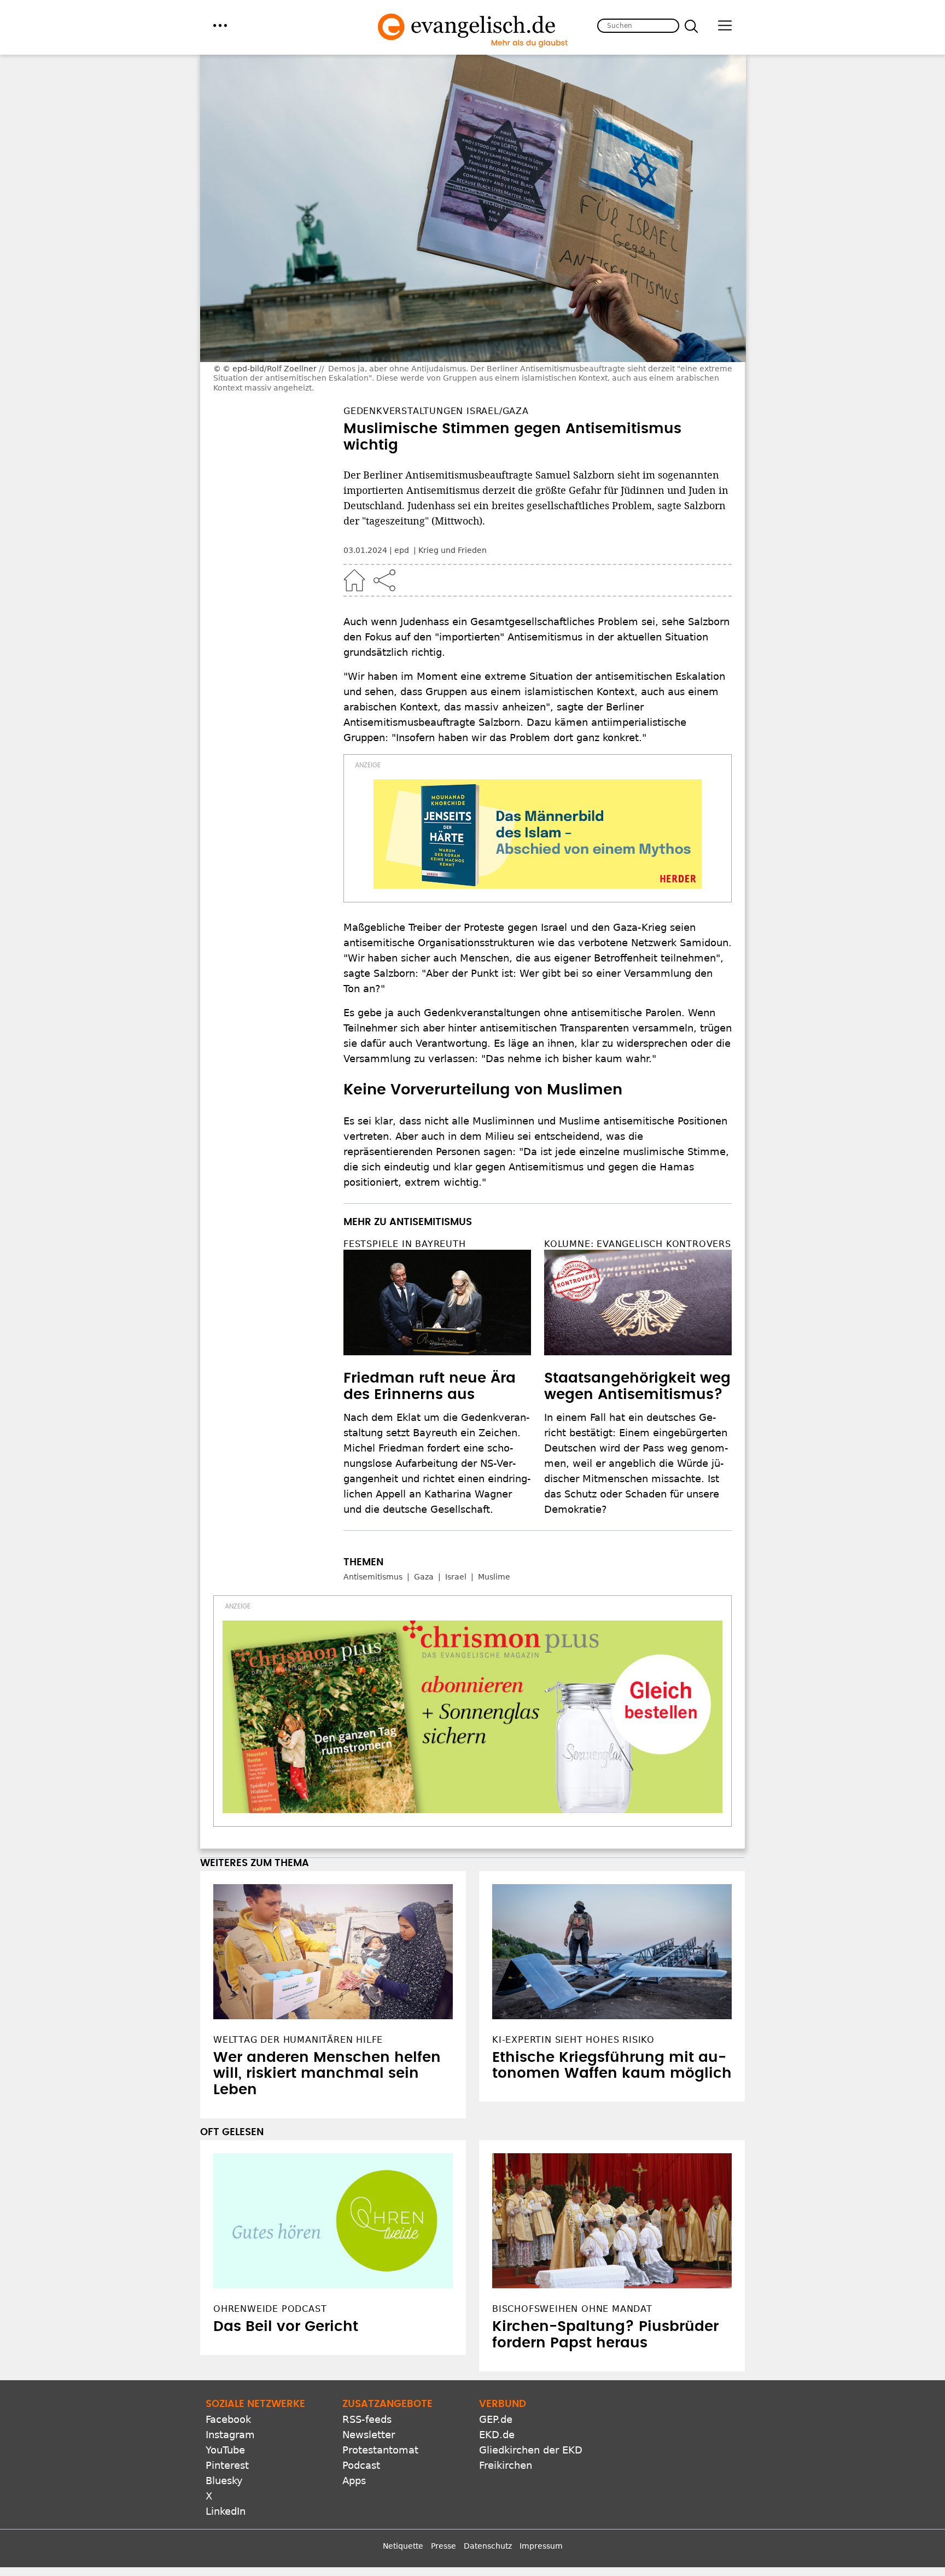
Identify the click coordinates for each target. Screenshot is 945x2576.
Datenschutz (488, 2546)
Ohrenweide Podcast (270, 2309)
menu (220, 25)
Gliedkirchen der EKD (531, 2450)
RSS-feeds (367, 2419)
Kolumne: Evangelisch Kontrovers (638, 1244)
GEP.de (496, 2419)
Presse (444, 2546)
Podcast (361, 2465)
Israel (456, 1577)
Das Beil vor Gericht (286, 2327)
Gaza (424, 1577)
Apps (354, 2481)
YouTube (225, 2450)
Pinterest (227, 2465)
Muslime (494, 1577)
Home (354, 580)
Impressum (541, 2546)
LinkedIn (226, 2511)
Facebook (228, 2419)
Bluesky (224, 2481)
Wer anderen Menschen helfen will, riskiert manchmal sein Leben (327, 2074)
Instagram (230, 2435)
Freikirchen (506, 2465)
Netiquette (403, 2546)
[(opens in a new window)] (538, 834)
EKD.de (497, 2435)
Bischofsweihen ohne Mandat (572, 2309)
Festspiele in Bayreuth (405, 1244)
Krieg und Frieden (453, 550)
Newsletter (369, 2435)
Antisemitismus (373, 1577)
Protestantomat (380, 2450)
